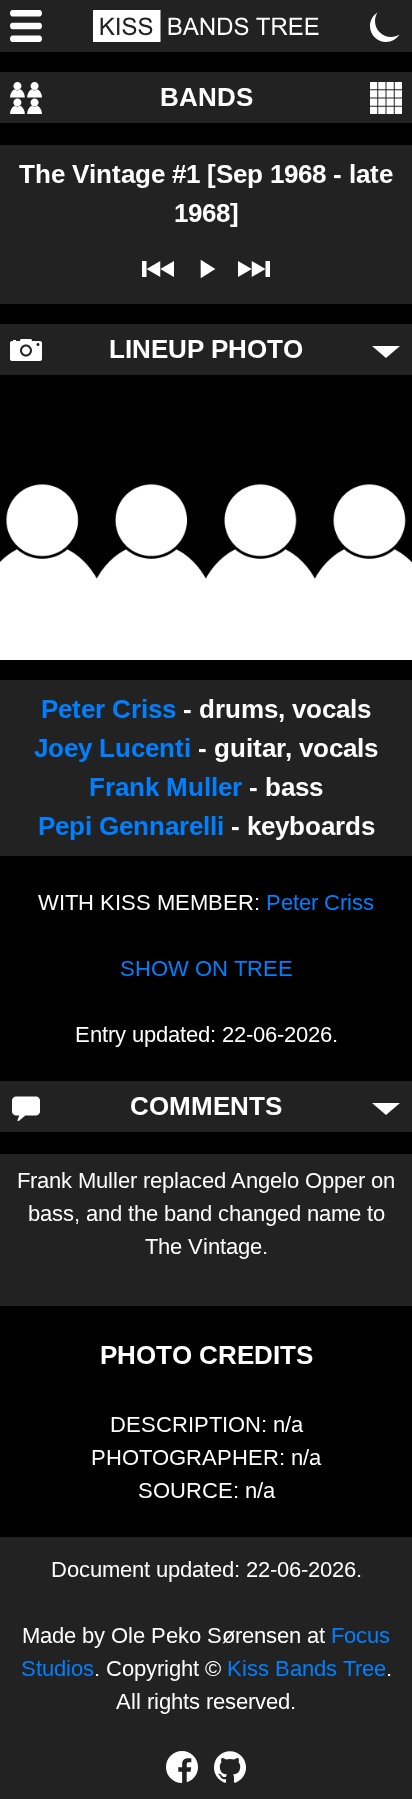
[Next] (254, 269)
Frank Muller (165, 787)
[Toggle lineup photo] (386, 350)
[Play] (206, 269)
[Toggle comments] (386, 1107)
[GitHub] (230, 1767)
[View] (386, 98)
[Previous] (158, 269)
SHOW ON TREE (206, 968)
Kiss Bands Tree (306, 1668)
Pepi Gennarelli (131, 826)
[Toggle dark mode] (386, 26)
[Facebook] (182, 1767)
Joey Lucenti (112, 748)
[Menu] (26, 26)
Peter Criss (108, 709)
